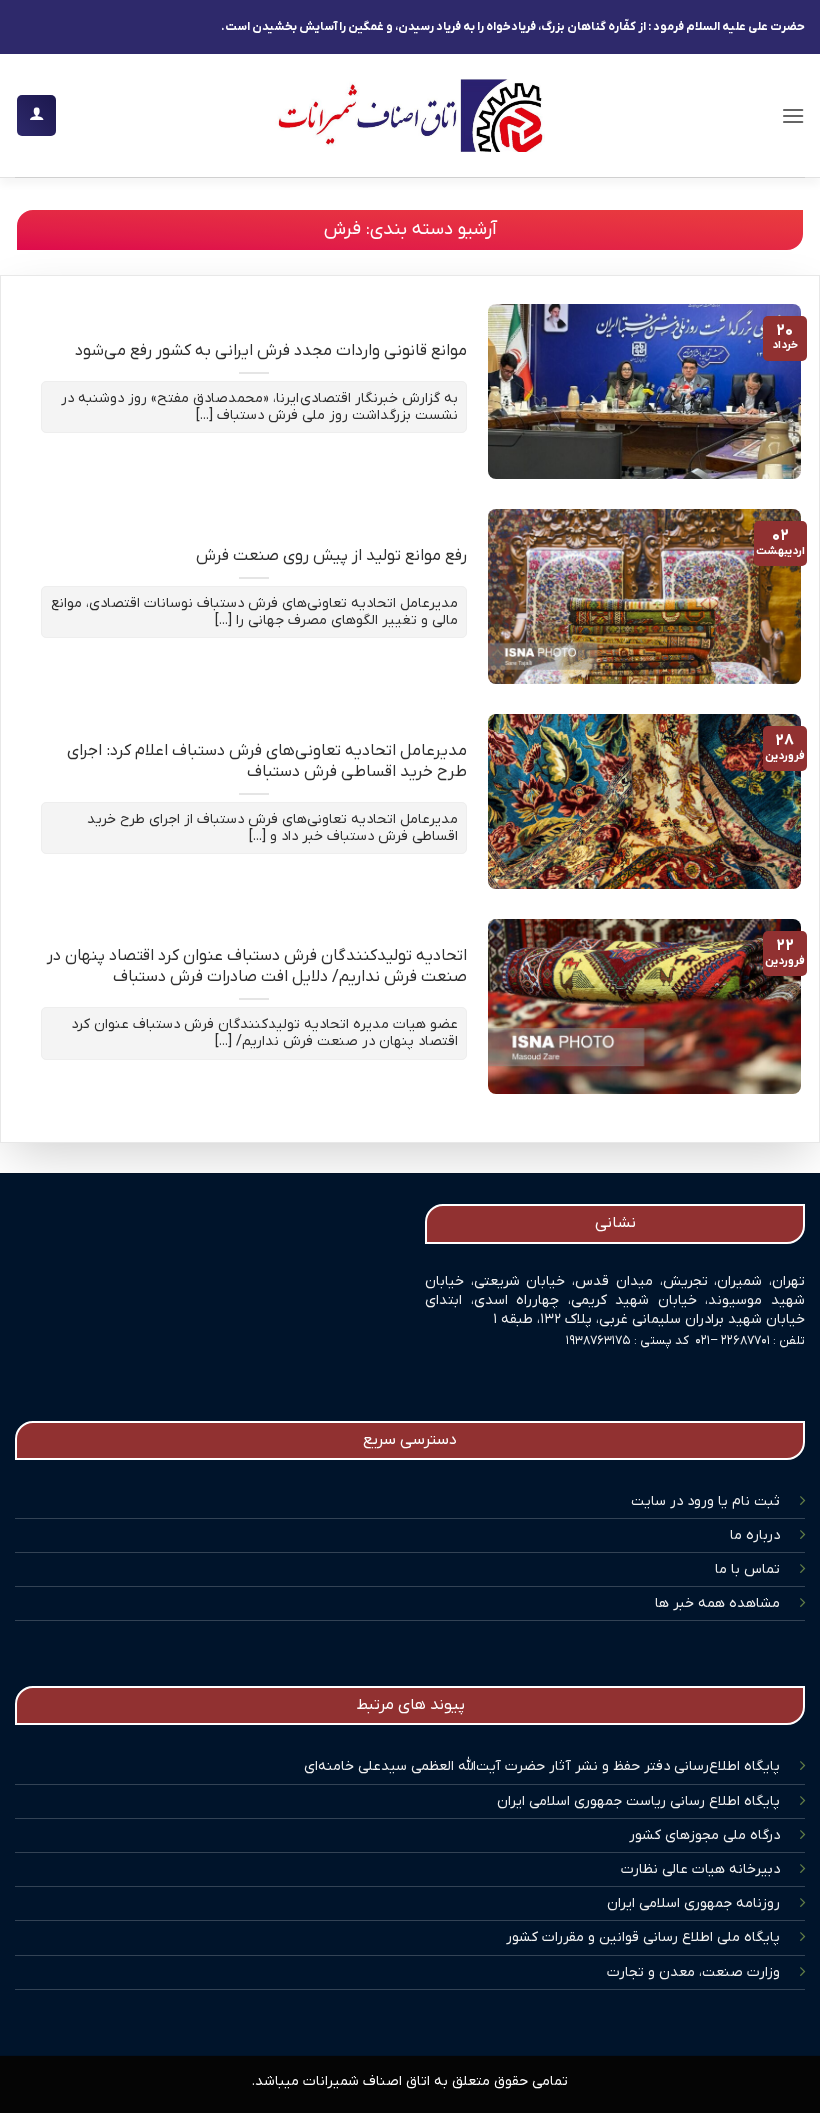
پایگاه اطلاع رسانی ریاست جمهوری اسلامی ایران (638, 1801)
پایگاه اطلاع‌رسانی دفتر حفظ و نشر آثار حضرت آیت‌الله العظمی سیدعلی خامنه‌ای (542, 1766)
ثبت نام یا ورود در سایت (705, 1501)
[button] (793, 115)
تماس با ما (747, 1569)
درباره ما (755, 1535)
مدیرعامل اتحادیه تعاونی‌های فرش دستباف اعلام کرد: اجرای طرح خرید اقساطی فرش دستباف (267, 762)
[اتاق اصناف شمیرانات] (410, 115)
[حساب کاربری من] (36, 115)
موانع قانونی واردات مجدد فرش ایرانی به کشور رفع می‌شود (271, 351)
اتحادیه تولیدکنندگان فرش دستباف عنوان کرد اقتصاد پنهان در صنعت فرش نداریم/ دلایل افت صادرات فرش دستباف (257, 967)
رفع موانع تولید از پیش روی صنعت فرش (331, 556)
